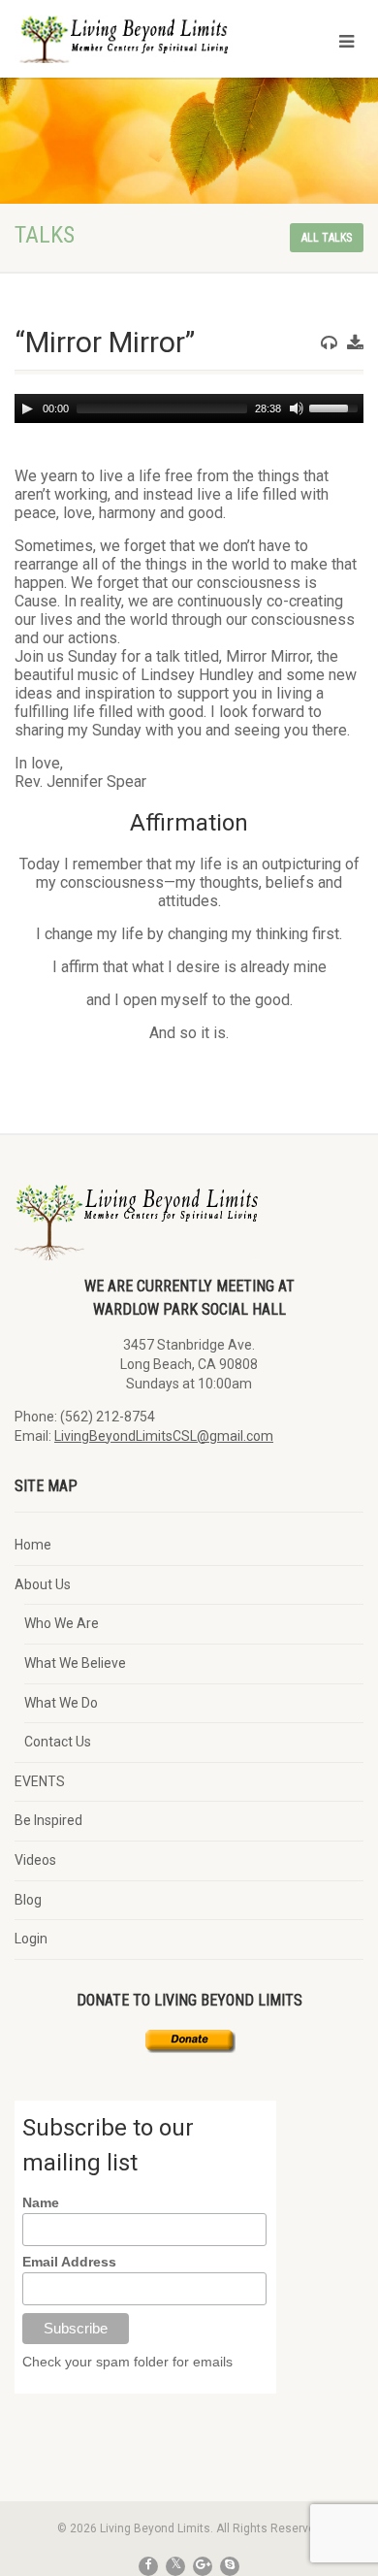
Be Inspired (48, 1820)
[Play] (27, 408)
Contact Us (58, 1742)
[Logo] (126, 49)
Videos (35, 1860)
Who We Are (62, 1623)
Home (33, 1545)
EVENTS (40, 1781)
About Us (43, 1584)
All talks (327, 238)
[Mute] (297, 408)
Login (31, 1939)
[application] (189, 408)
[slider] (336, 407)
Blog (28, 1900)
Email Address (69, 2262)
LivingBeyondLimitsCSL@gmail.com (164, 1436)
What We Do (61, 1703)
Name (41, 2202)
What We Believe (75, 1663)
